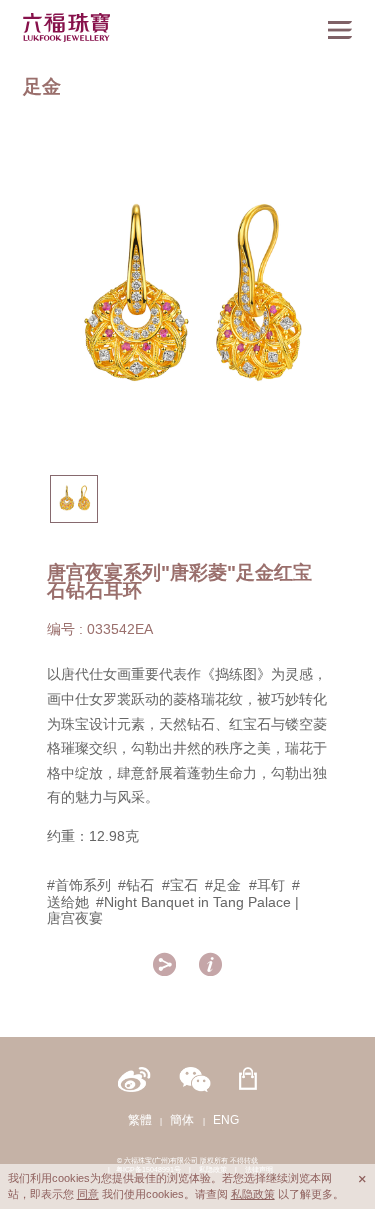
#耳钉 (267, 885)
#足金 (223, 885)
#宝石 (180, 885)
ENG (226, 1119)
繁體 (140, 1119)
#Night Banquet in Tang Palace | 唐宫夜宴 (173, 910)
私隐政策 (253, 1194)
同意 (88, 1194)
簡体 (182, 1119)
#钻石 (136, 885)
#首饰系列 (79, 885)
